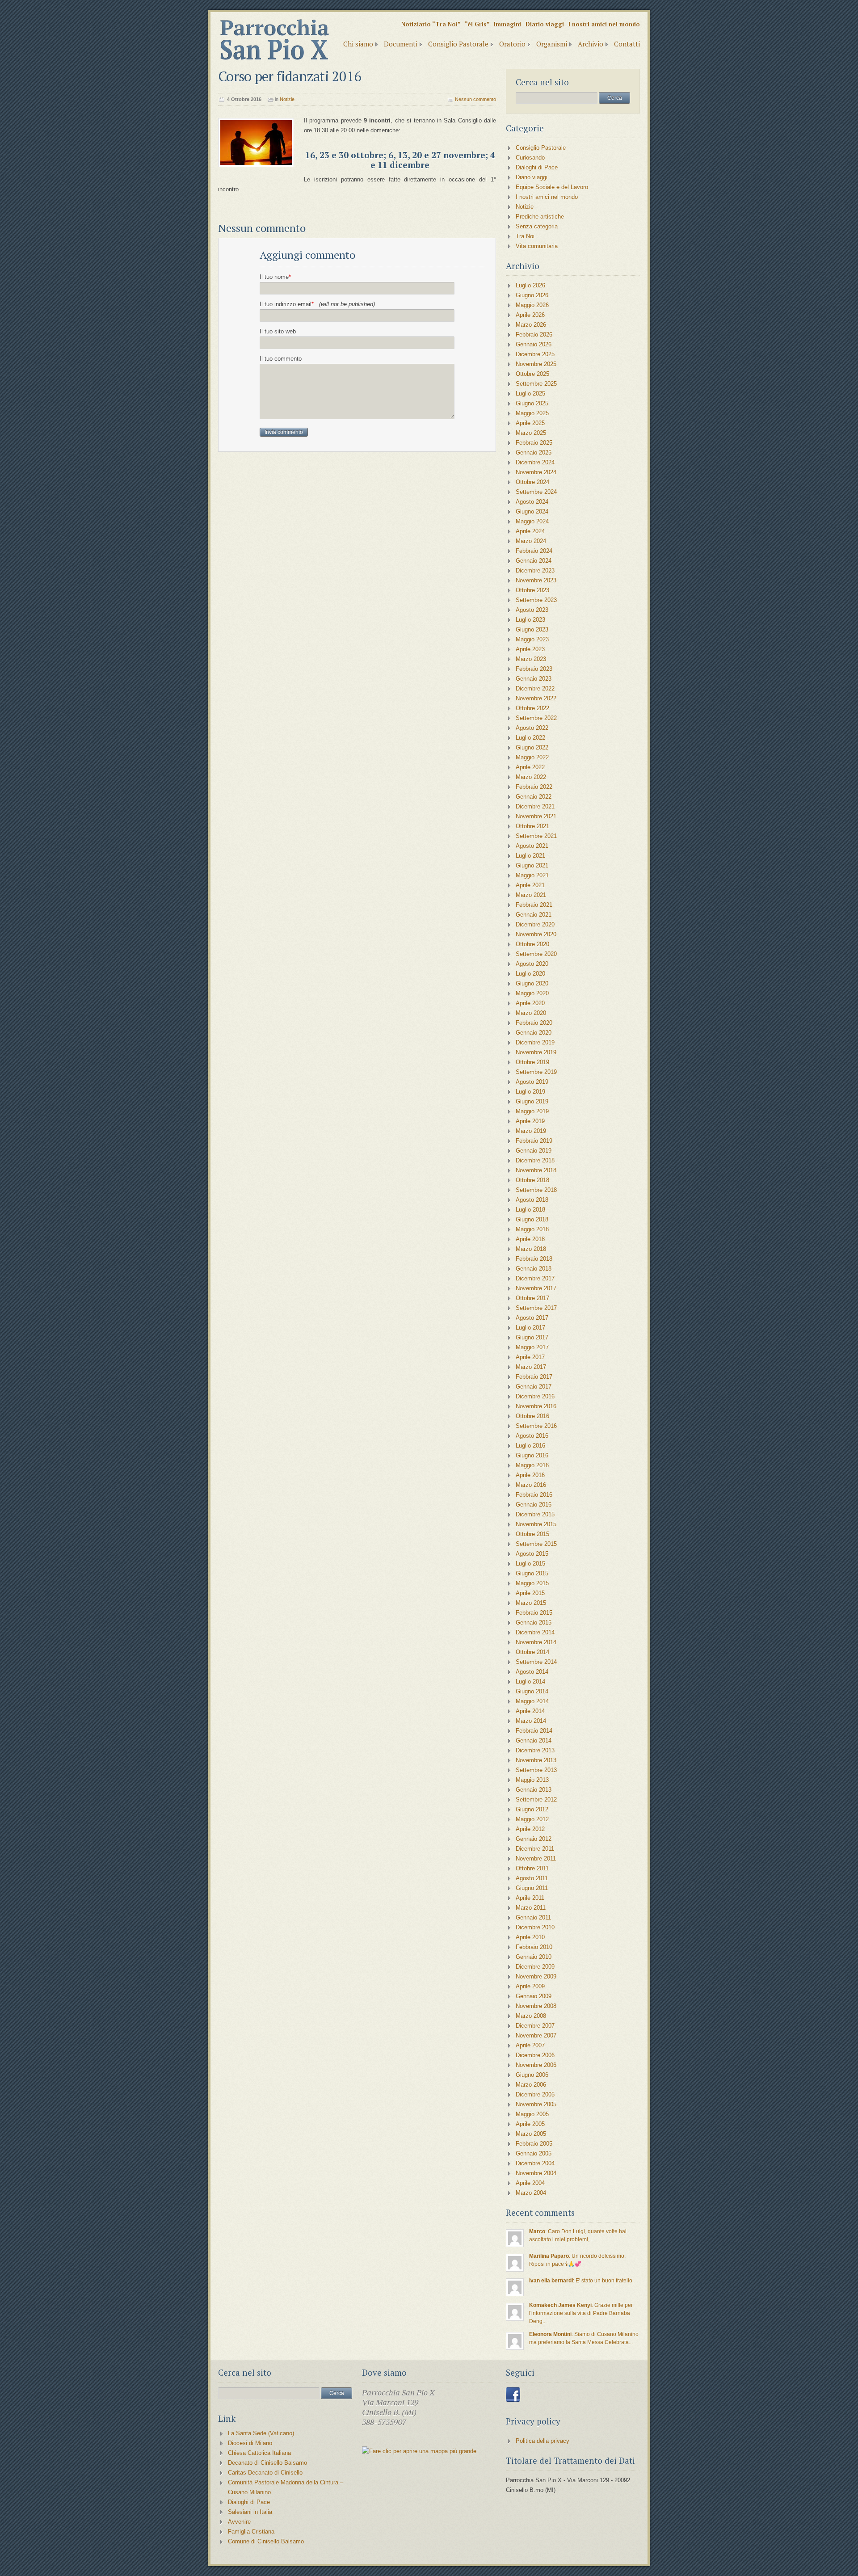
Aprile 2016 (530, 1475)
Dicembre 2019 (535, 1042)
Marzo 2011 (531, 1908)
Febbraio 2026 (534, 335)
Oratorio (512, 44)
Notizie (287, 99)
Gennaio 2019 (534, 1151)
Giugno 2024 (532, 511)
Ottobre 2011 (532, 1868)
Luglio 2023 (530, 620)
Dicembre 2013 (535, 1750)
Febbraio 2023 (534, 669)
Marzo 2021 (531, 895)
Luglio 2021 (530, 856)
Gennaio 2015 (534, 1623)
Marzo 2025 (531, 433)
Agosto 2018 (532, 1200)
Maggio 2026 (532, 305)
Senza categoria (537, 226)
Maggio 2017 (532, 1347)
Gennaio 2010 (534, 1957)
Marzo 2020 (531, 1013)
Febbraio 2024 (534, 551)
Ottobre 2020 (532, 944)
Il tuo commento (281, 359)
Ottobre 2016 (532, 1416)
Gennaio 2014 (534, 1740)
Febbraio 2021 (534, 905)
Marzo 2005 (531, 2134)
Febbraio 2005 (534, 2144)
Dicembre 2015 (535, 1514)
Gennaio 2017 (534, 1387)
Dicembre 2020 (535, 924)
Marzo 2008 (531, 2016)
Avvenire (239, 2522)
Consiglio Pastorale (458, 44)
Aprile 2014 (530, 1711)
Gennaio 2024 (534, 561)
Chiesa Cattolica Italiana (259, 2453)
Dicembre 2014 (535, 1632)
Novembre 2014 (536, 1642)
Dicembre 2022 (535, 688)
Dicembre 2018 (535, 1160)
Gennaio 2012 (534, 1839)
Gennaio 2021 (534, 915)
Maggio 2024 (532, 521)
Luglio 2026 (530, 285)
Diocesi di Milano (250, 2443)
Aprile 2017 (530, 1357)
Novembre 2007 (536, 2035)
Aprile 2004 (530, 2183)
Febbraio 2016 (534, 1495)
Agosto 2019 (532, 1082)
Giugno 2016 (532, 1455)
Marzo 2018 (531, 1249)
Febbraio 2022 (534, 787)
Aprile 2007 (530, 2045)
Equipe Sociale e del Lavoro (552, 187)
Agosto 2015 (532, 1554)
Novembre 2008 (536, 2006)
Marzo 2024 (531, 541)
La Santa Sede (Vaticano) (261, 2433)
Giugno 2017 (532, 1337)
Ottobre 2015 (532, 1534)
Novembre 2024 (536, 472)
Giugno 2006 (532, 2075)
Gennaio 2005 (534, 2153)
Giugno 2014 (532, 1691)
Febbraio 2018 (534, 1259)
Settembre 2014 (536, 1662)
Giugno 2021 (532, 865)
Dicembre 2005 (535, 2094)
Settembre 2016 (536, 1426)
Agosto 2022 (532, 728)
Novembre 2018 (536, 1170)
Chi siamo (358, 44)
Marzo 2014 (531, 1721)
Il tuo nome (275, 277)
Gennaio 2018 (534, 1269)
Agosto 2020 (532, 964)
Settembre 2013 (536, 1770)
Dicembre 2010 (535, 1927)
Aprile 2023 (530, 649)
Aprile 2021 (530, 885)
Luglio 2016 (530, 1446)
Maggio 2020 (532, 993)
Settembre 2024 (536, 492)
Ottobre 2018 (532, 1180)
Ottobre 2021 (532, 826)
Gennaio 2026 (534, 344)
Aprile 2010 (530, 1937)
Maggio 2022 (532, 757)
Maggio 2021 (532, 875)
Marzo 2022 (531, 777)
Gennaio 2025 (534, 452)
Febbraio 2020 (534, 1023)
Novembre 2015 (536, 1524)
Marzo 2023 (531, 659)
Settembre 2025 (536, 384)
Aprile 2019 (530, 1121)
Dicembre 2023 (535, 570)
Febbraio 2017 (534, 1377)
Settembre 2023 (536, 600)
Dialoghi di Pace (537, 167)
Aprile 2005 (530, 2124)
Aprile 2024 (530, 531)
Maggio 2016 (532, 1465)
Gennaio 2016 (534, 1505)
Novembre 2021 (536, 816)
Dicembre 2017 (535, 1278)
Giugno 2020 (532, 983)
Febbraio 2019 (534, 1141)
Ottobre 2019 (532, 1062)
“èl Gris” (477, 24)
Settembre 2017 (536, 1308)
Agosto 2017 (532, 1318)
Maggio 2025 (532, 413)
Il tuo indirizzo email (317, 304)
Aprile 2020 (530, 1003)
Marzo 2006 (531, 2085)
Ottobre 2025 (532, 374)
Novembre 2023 (536, 580)
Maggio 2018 (532, 1229)
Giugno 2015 (532, 1573)
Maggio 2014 (532, 1701)
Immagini (507, 24)
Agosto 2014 (532, 1672)
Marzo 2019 (531, 1131)
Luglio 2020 (530, 974)
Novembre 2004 (536, 2173)
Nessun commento (475, 99)
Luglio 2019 (530, 1092)
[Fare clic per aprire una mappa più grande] (419, 2451)
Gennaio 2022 (534, 797)
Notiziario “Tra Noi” (431, 24)
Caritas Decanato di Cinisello (265, 2473)
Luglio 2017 (530, 1328)
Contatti (627, 44)
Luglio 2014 (530, 1682)
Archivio (591, 44)
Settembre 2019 (536, 1072)
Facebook (513, 2395)
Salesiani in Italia (250, 2512)
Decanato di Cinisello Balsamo (267, 2463)
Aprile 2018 (530, 1239)
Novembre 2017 (536, 1288)
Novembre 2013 (536, 1760)
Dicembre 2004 (535, 2163)
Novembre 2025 (536, 364)
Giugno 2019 (532, 1101)
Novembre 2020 (536, 934)
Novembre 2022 (536, 698)
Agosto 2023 (532, 610)
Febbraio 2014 (534, 1731)
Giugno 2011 (532, 1888)
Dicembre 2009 (535, 1967)
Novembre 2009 (536, 1976)
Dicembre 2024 (535, 462)
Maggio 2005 (532, 2114)
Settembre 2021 (536, 836)
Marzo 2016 (531, 1485)
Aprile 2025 (530, 423)
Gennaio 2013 (534, 1790)
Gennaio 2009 (534, 1996)
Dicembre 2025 (535, 354)
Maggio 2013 (532, 1780)
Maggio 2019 (532, 1111)
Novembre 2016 (536, 1406)
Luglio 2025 (530, 394)
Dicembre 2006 (535, 2055)
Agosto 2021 (532, 846)
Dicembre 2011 (535, 1849)
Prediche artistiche (540, 217)
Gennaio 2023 (534, 679)
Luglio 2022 (530, 738)
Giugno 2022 (532, 747)
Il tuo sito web (278, 331)
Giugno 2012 (532, 1809)
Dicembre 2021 (535, 806)
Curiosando (530, 158)
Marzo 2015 (531, 1603)
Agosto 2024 (532, 502)
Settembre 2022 (536, 718)
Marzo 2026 (531, 325)
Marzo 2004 (531, 2193)
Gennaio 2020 (534, 1033)
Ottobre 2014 (532, 1652)
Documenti (401, 44)
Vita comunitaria (537, 246)
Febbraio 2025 (534, 443)
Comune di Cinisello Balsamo (266, 2541)
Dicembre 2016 (535, 1396)
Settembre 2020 (536, 954)
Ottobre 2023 (532, 590)
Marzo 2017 (531, 1367)
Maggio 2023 (532, 639)
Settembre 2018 (536, 1190)
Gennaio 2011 (533, 1917)
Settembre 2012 (536, 1799)
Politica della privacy (543, 2441)
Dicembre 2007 (535, 2026)
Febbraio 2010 (534, 1947)
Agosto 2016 (532, 1436)
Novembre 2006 (536, 2065)
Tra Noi (525, 236)
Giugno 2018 (532, 1219)
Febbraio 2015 (534, 1613)
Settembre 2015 (536, 1544)
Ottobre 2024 (532, 482)
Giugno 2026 (532, 295)
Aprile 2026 (530, 315)
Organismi (552, 44)
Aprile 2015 (530, 1593)
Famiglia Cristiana (251, 2532)
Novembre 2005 (536, 2104)
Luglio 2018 (530, 1210)
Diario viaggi (545, 24)
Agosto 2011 (532, 1878)
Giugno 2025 (532, 403)
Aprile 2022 (530, 767)
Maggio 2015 (532, 1583)
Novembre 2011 (536, 1858)
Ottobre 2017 (532, 1298)
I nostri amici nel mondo (604, 24)
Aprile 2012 (530, 1829)
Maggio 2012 (532, 1819)
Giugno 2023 (532, 629)
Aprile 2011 (530, 1898)
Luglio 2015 (530, 1564)
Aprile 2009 (530, 1986)
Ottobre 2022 (532, 708)
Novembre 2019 (536, 1052)
